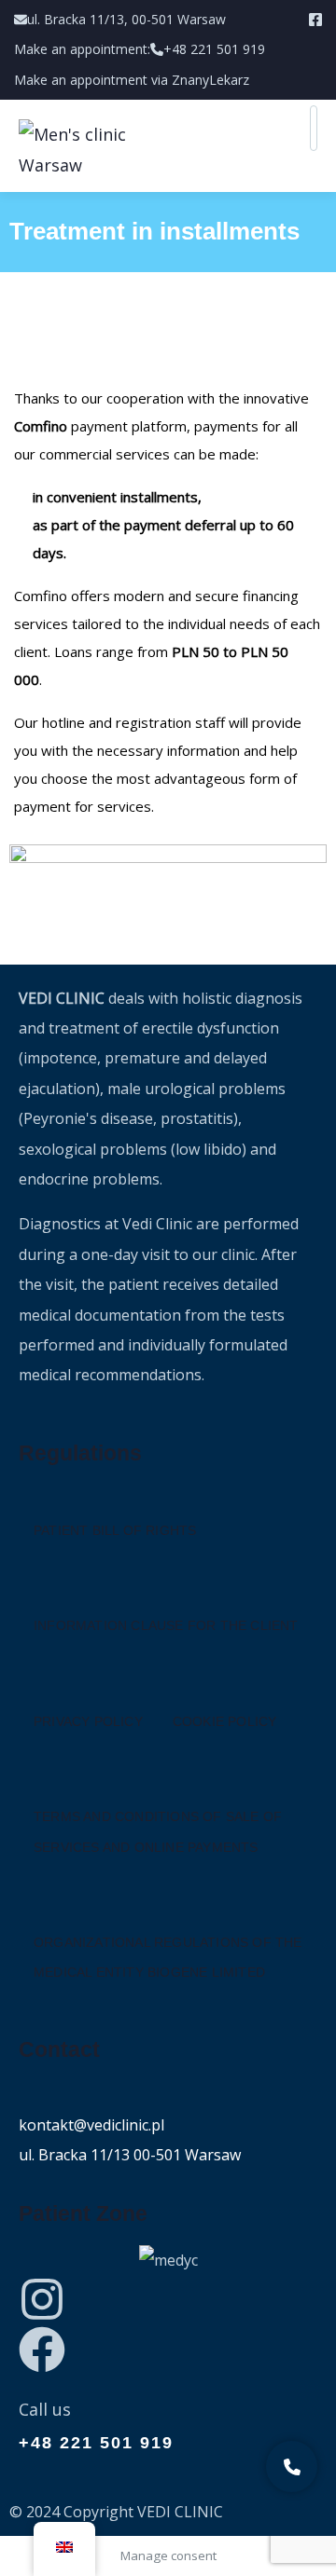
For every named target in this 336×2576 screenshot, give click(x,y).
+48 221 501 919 (96, 2443)
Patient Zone (83, 2213)
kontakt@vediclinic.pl (91, 2125)
